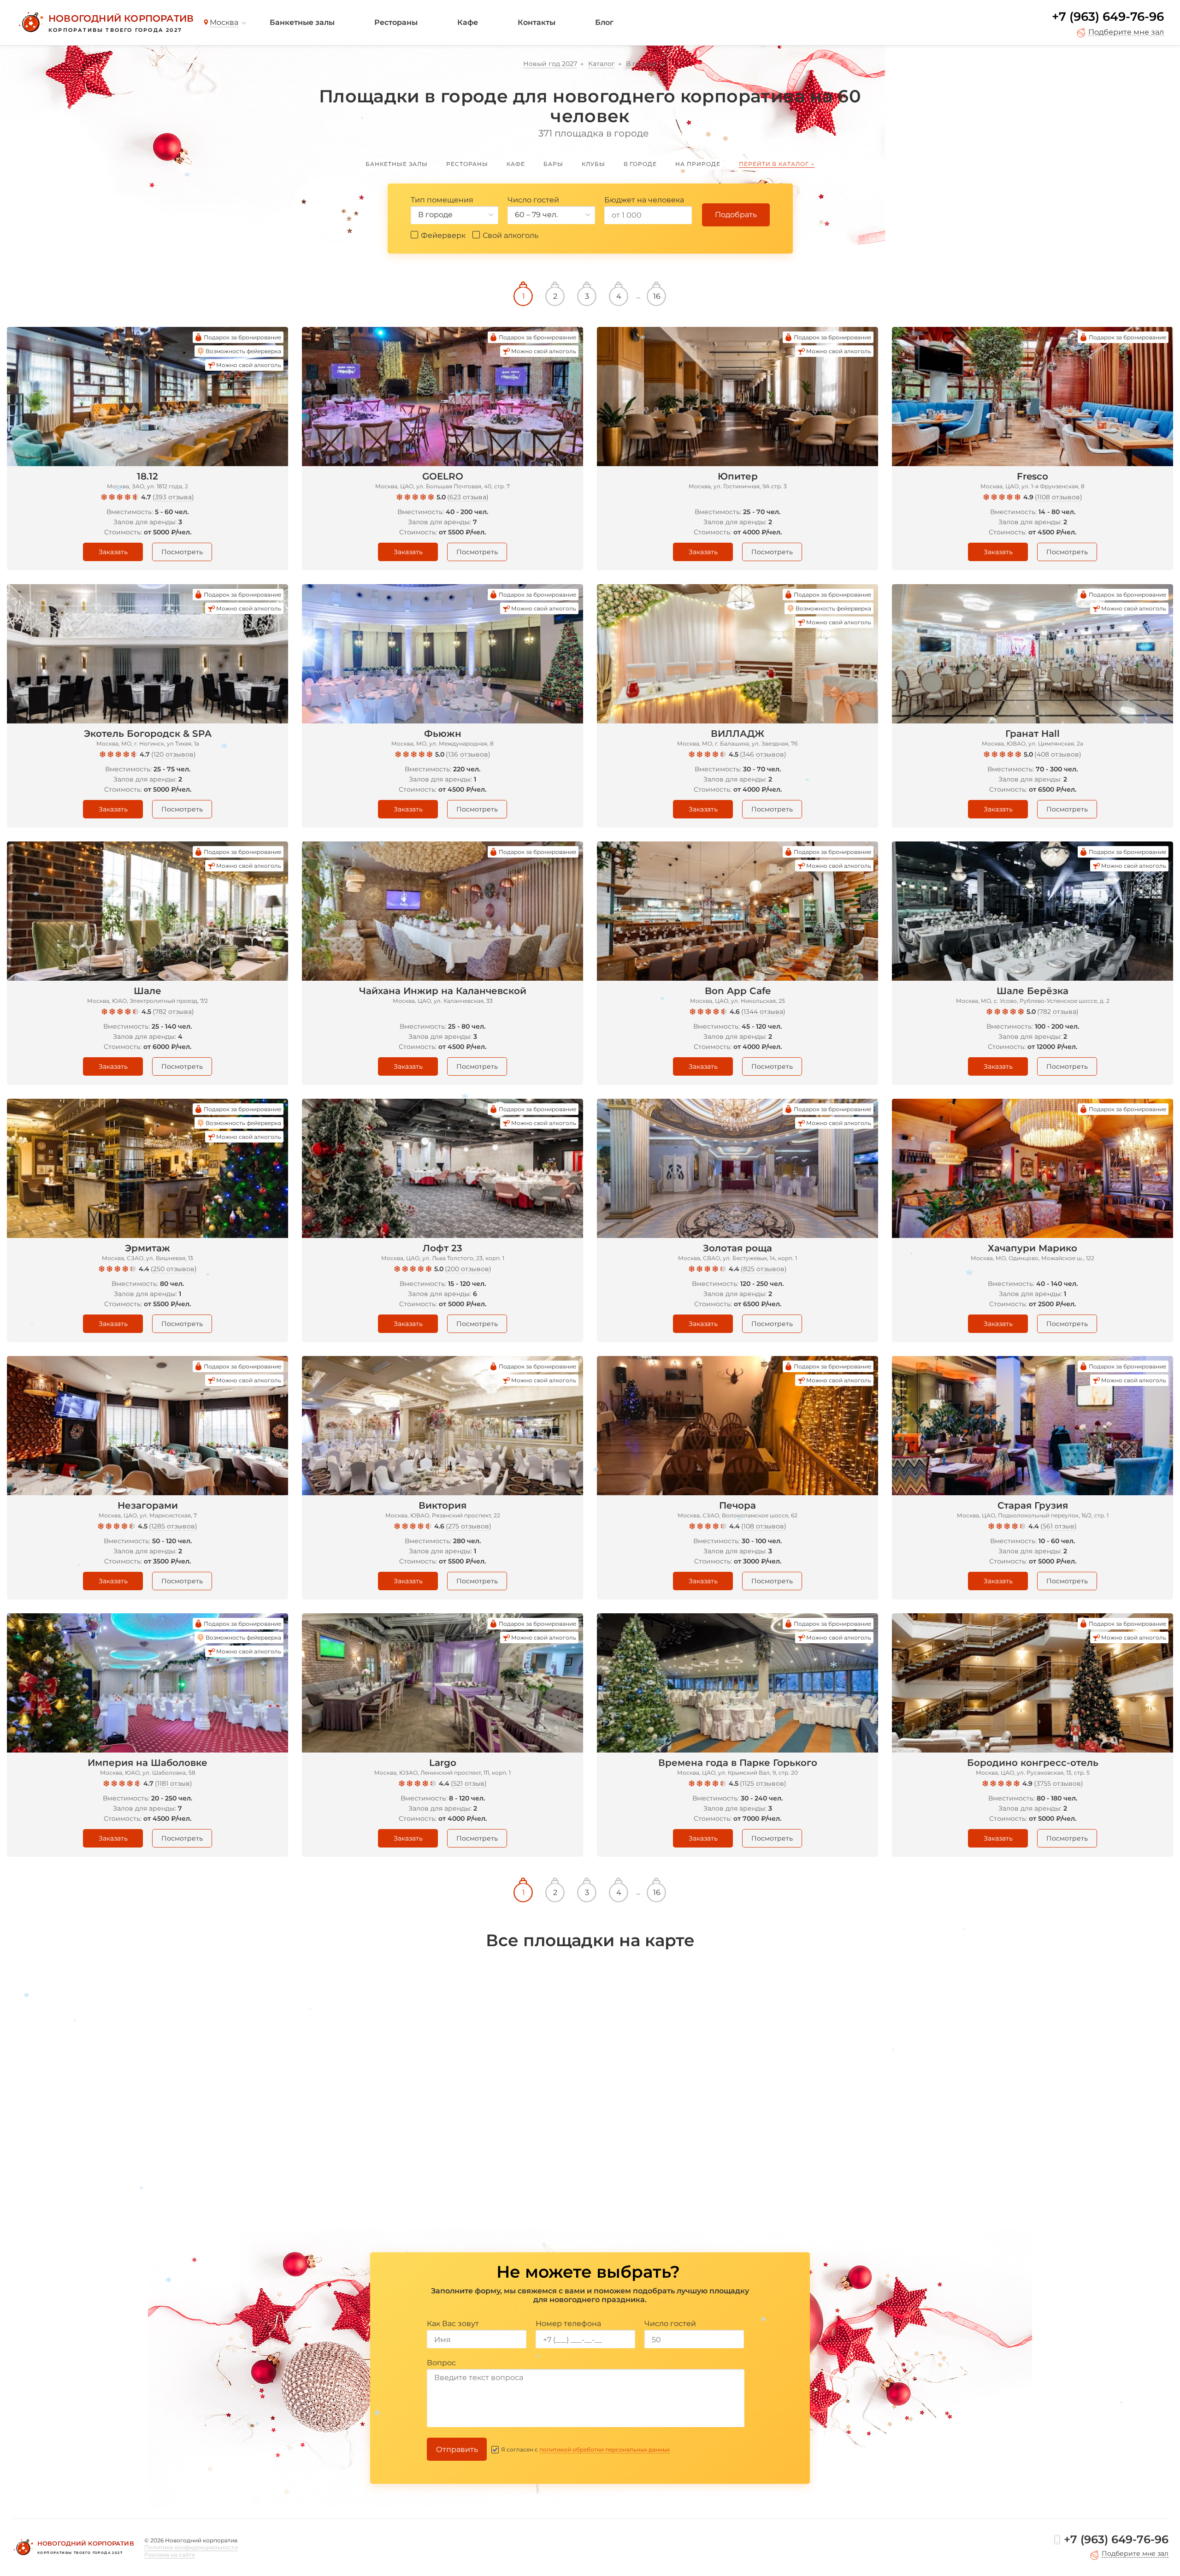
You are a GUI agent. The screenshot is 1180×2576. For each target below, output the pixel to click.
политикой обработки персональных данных (605, 2449)
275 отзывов (469, 1526)
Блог (604, 22)
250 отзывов (174, 1269)
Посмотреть (182, 552)
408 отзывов (1058, 754)
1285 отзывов (173, 1526)
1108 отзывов (1059, 497)
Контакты (537, 22)
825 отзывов (764, 1269)
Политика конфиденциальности (191, 2547)
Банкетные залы (302, 22)
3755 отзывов (1059, 1783)
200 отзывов (468, 1269)
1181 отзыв (174, 1783)
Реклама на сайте (170, 2555)
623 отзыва (468, 497)
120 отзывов (174, 754)
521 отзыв (469, 1783)
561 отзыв (1059, 1526)
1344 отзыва (763, 1012)
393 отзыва (173, 497)
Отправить (457, 2449)
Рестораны (396, 22)
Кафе (468, 22)
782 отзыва (173, 1012)
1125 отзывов (763, 1783)
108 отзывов (764, 1526)
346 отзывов (763, 754)
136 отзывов (468, 754)
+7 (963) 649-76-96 (1108, 17)
